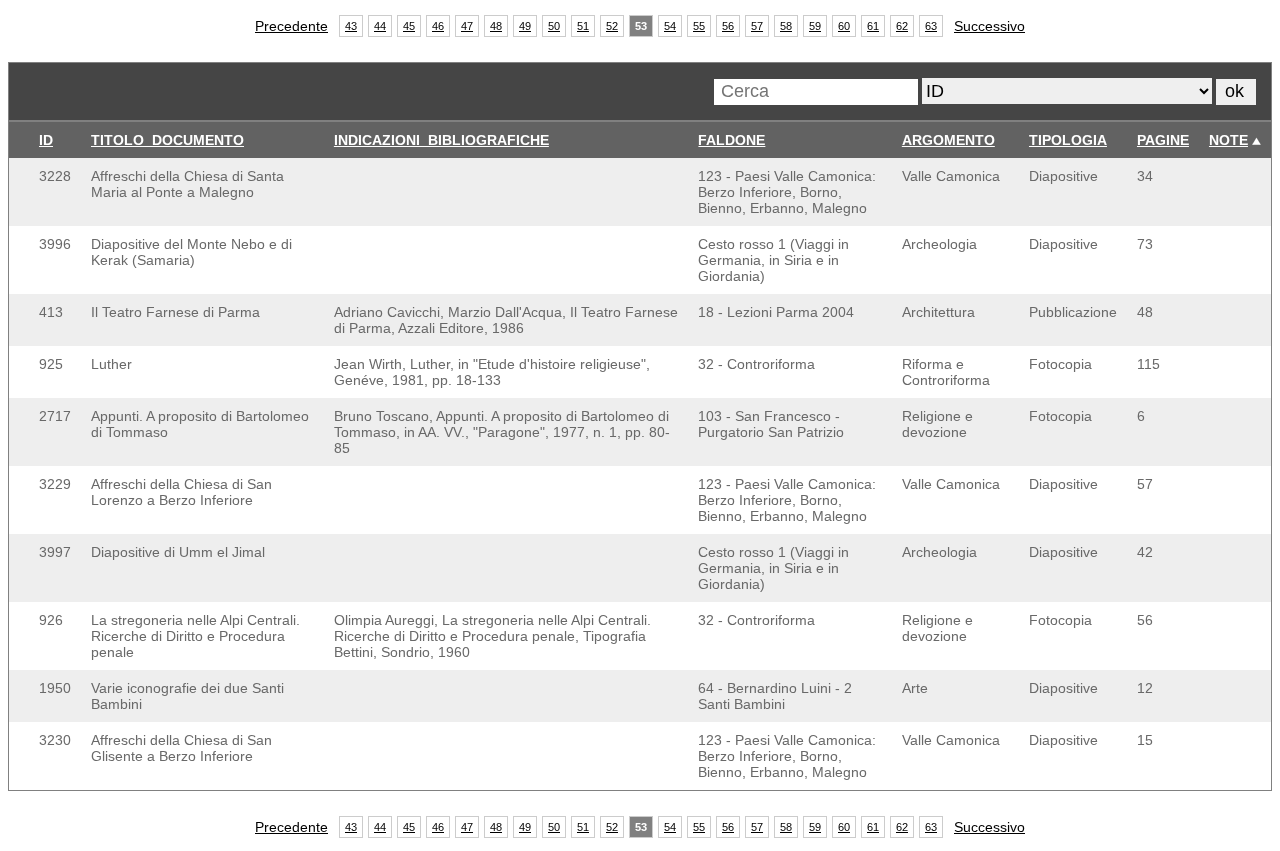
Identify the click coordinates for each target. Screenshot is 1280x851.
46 (438, 26)
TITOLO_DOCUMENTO (167, 140)
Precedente (291, 26)
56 (728, 26)
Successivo (989, 26)
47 (467, 26)
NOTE (1228, 140)
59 (815, 26)
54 (670, 26)
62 (902, 26)
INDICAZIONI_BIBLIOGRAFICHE (441, 140)
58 (786, 26)
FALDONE (731, 140)
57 (757, 26)
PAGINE (1163, 140)
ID (46, 140)
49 (525, 26)
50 (554, 26)
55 (699, 26)
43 (351, 26)
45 (409, 26)
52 (612, 26)
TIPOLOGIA (1068, 140)
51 (583, 26)
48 (496, 26)
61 (873, 26)
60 (844, 26)
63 (931, 26)
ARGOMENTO (948, 140)
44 (380, 26)
